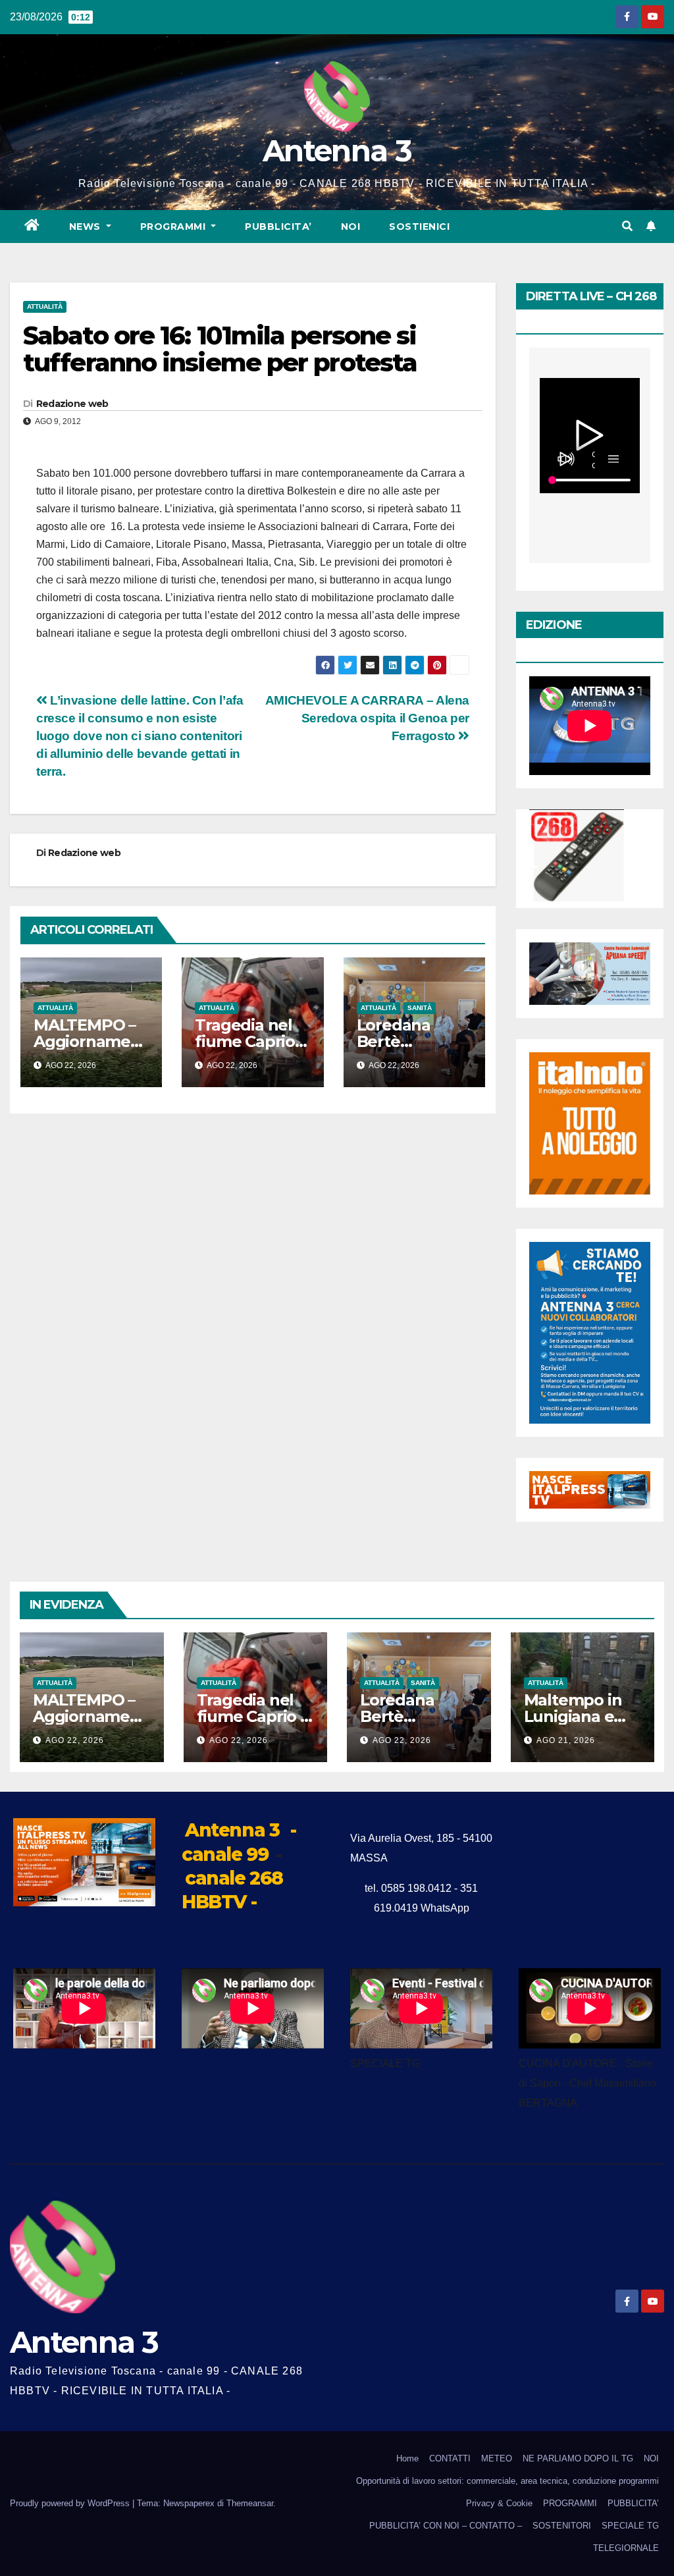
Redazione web (72, 404)
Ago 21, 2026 (566, 1740)
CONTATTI (450, 2458)
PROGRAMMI (570, 2503)
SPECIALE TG (630, 2526)
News (87, 227)
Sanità (420, 1008)
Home (407, 2458)
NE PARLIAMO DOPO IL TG (578, 2458)
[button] (627, 226)
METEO (497, 2458)
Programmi (174, 227)
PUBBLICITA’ (278, 227)
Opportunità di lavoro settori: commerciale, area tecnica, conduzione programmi (507, 2481)
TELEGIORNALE (626, 2548)
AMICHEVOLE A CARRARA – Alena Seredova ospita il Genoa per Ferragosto (367, 718)
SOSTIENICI (419, 227)
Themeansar (250, 2503)
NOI (351, 227)
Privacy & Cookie (499, 2503)
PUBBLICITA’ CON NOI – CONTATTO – (446, 2526)
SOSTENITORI (562, 2526)
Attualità (45, 307)
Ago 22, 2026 (75, 1740)
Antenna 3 (337, 150)
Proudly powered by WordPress (71, 2503)
